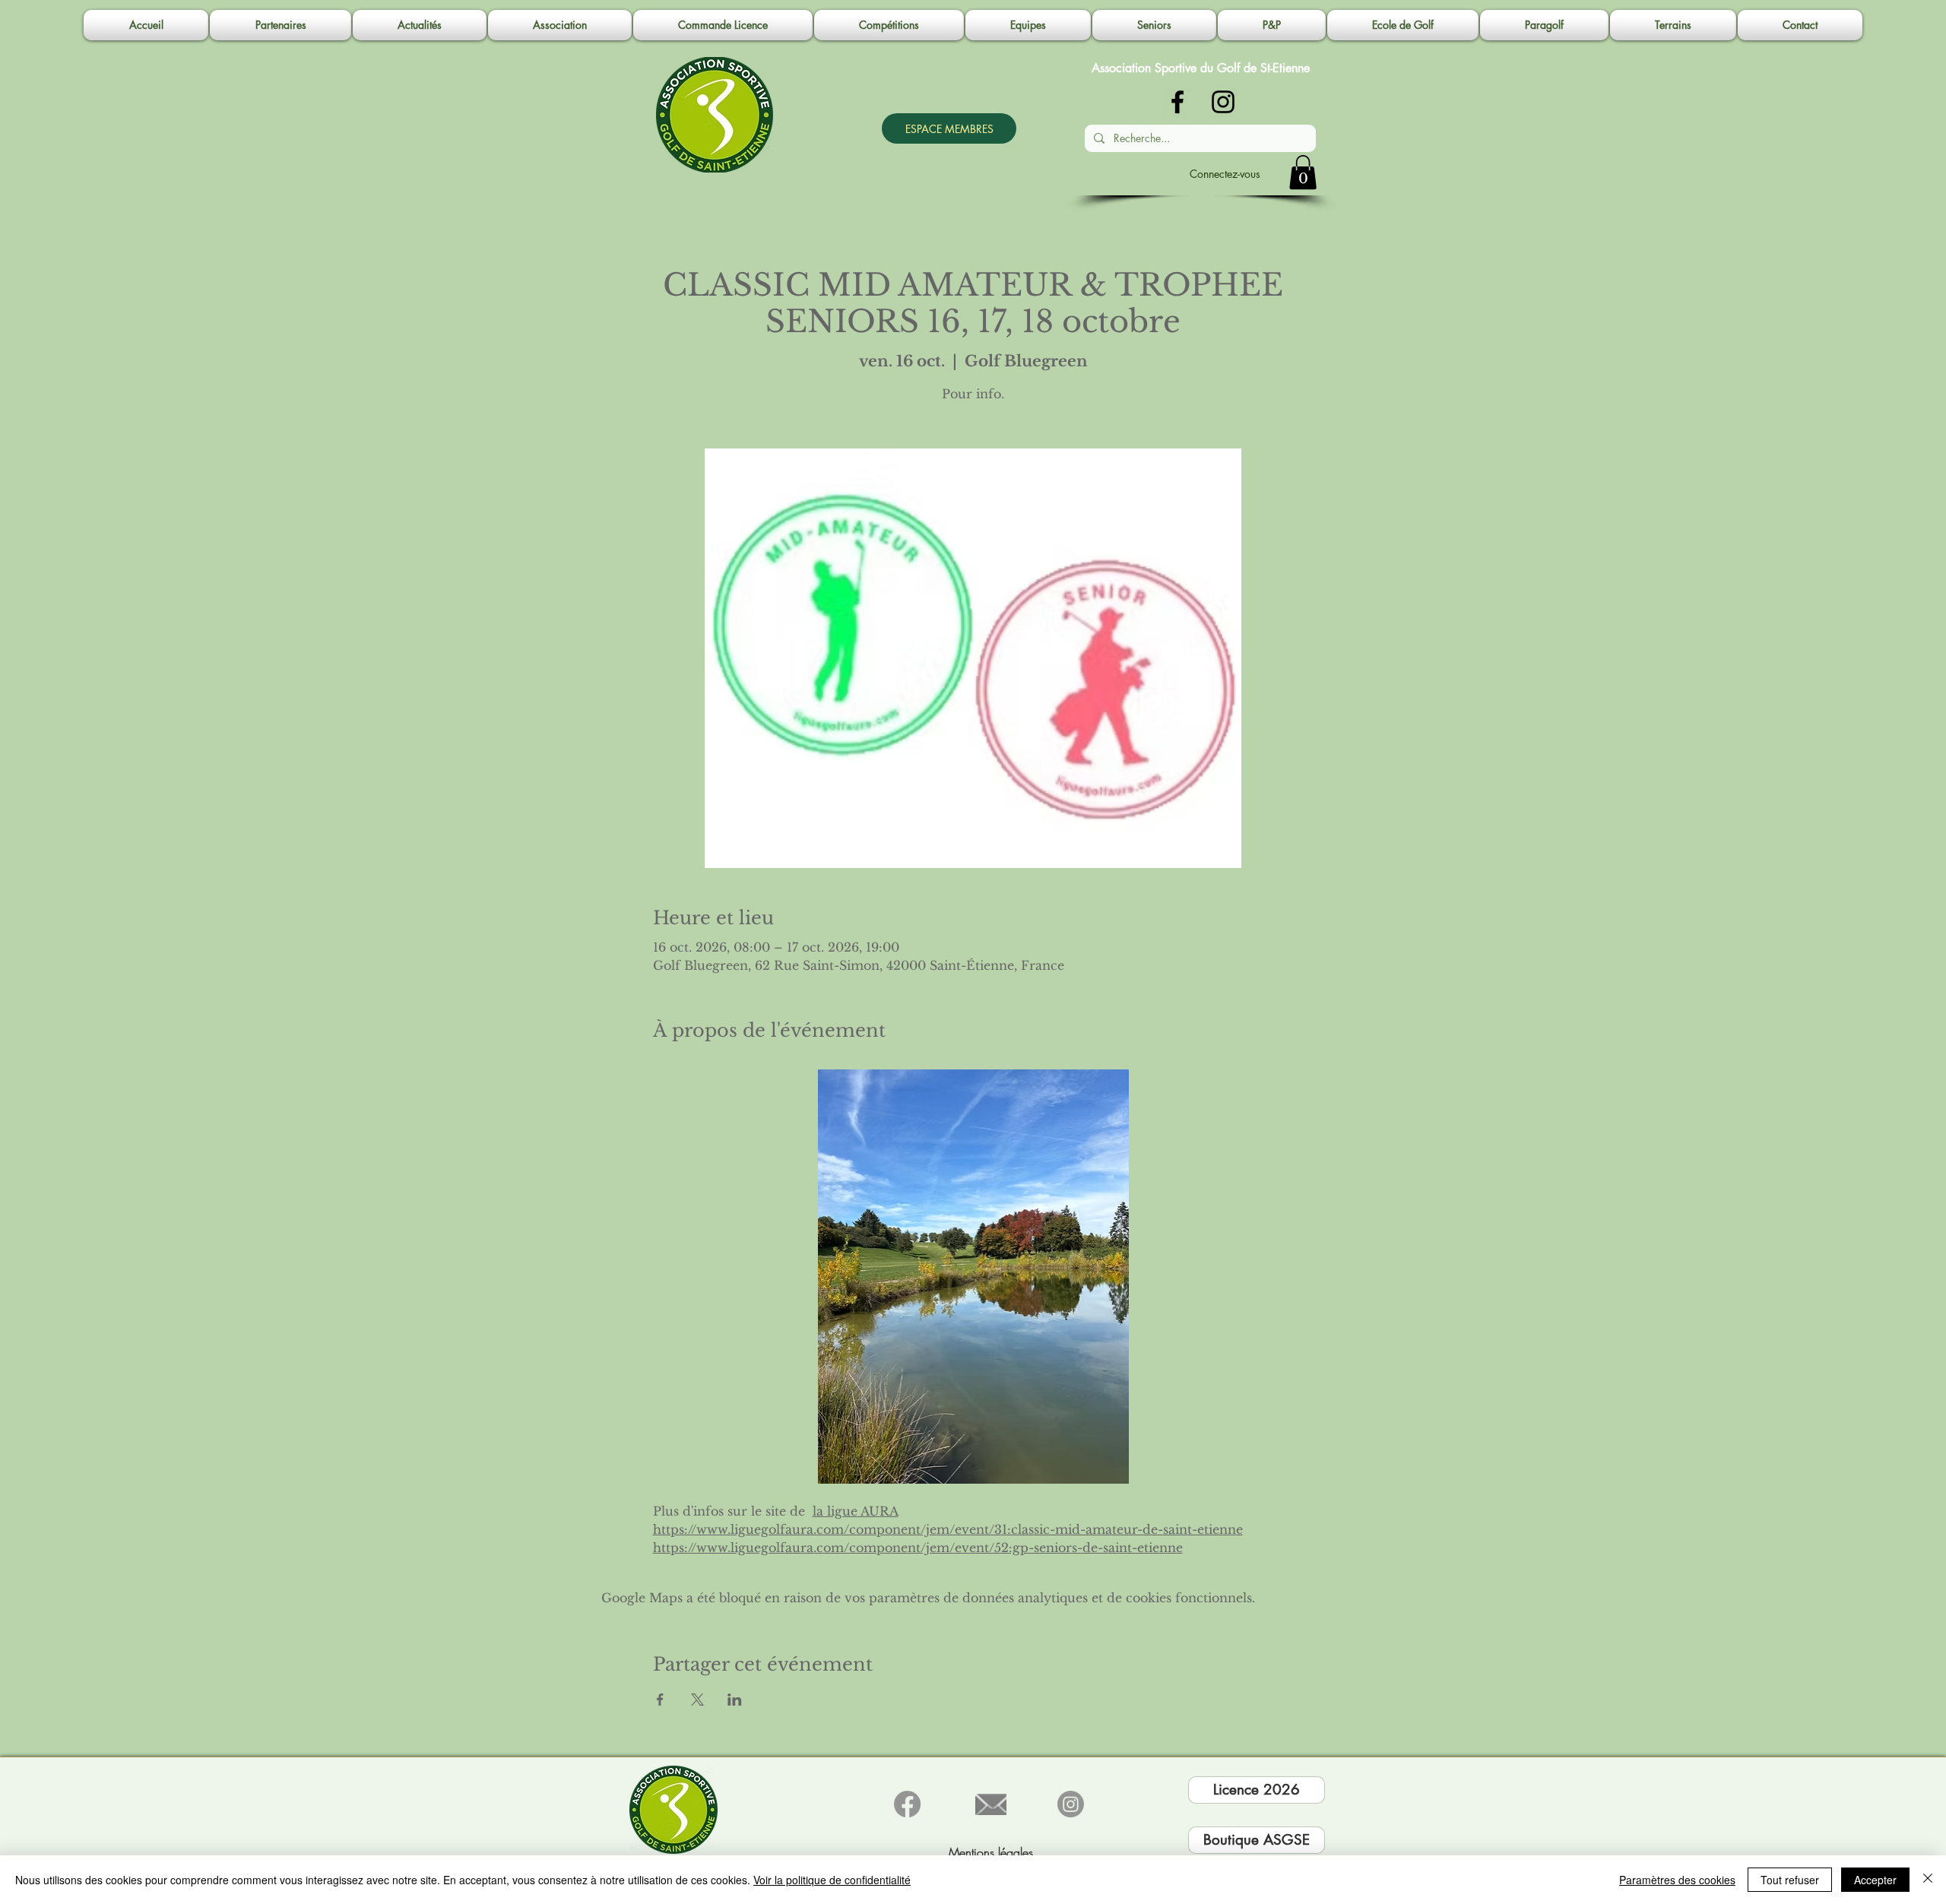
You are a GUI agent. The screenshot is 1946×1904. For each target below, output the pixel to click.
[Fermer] (1928, 1880)
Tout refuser (1790, 1880)
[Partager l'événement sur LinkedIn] (735, 1700)
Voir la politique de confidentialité (832, 1880)
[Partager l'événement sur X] (697, 1700)
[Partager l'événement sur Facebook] (660, 1700)
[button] (560, 25)
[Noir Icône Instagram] (1223, 102)
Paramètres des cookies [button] (1677, 1880)
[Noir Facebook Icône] (1177, 102)
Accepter (1875, 1880)
